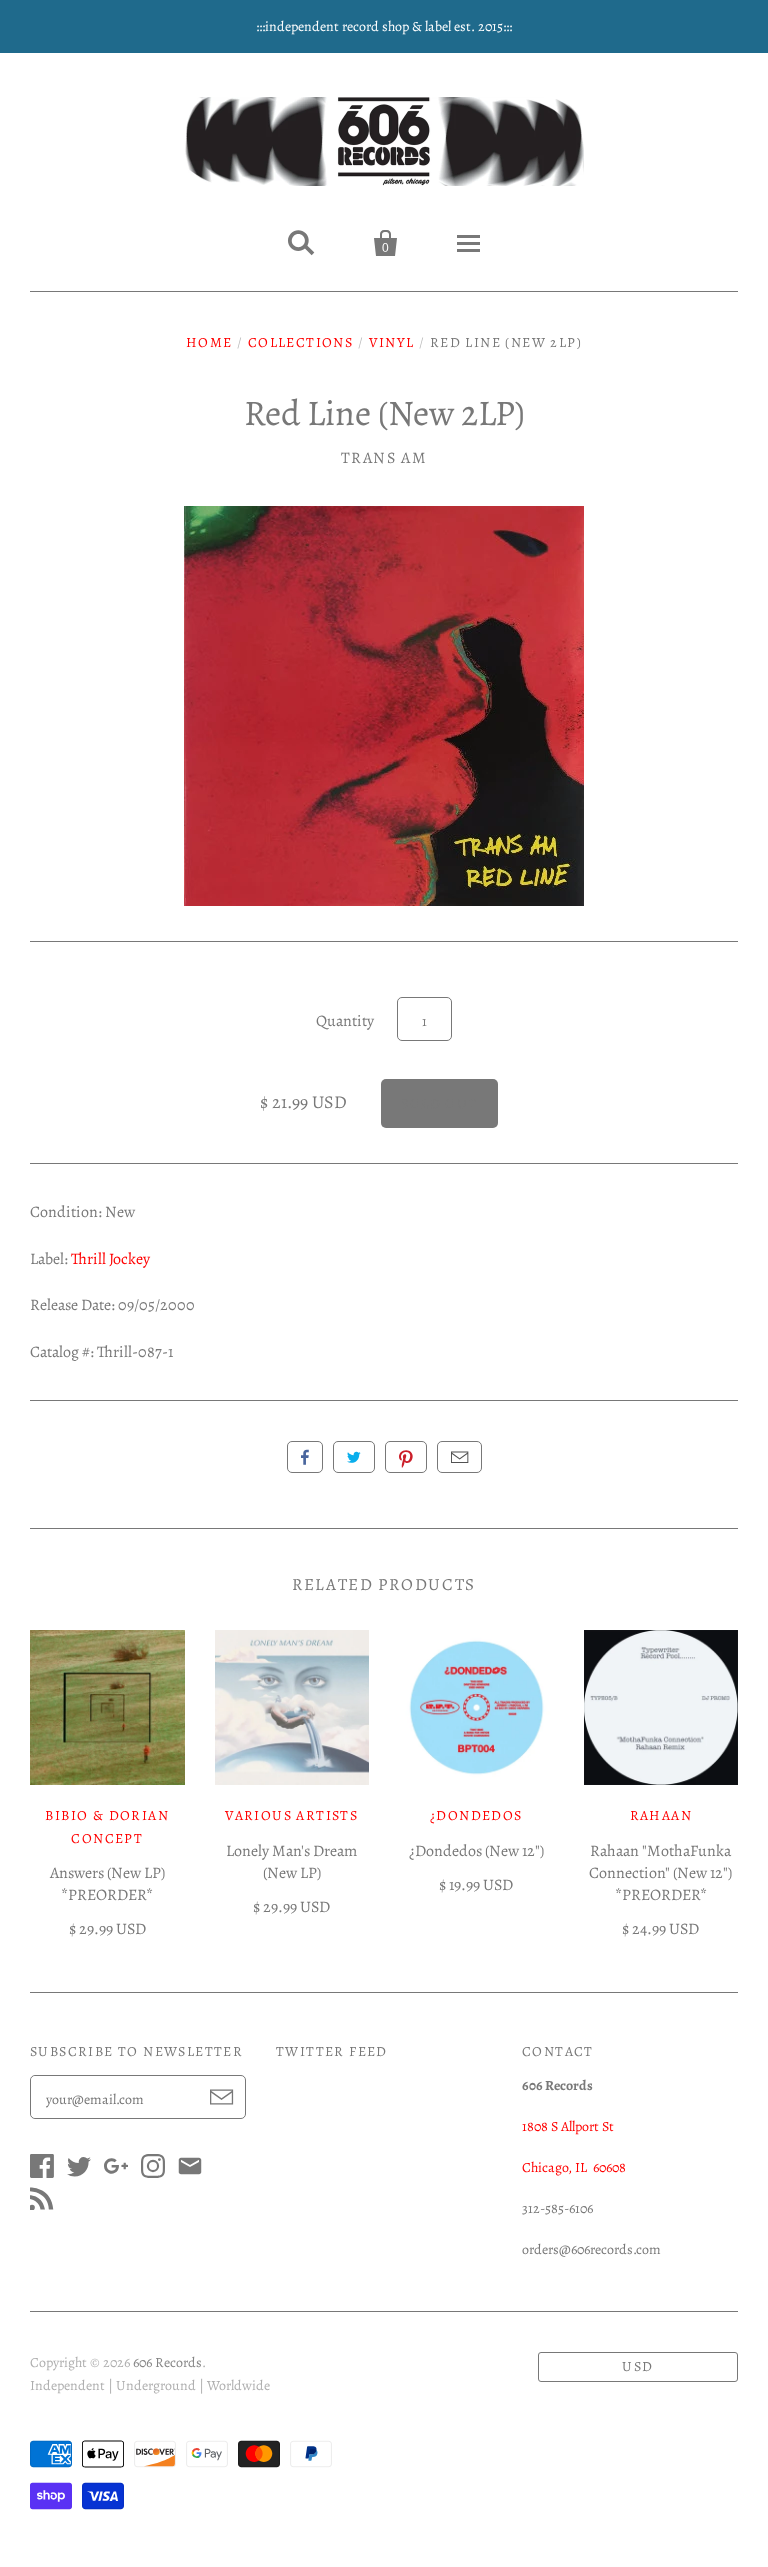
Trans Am (384, 458)
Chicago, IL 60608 (574, 2167)
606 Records (167, 2362)
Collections (300, 342)
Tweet (354, 1457)
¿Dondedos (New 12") (476, 1851)
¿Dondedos (476, 1815)
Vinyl (392, 342)
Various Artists (291, 1815)
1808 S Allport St (568, 2126)
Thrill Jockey (110, 1259)
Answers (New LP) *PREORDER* (107, 1884)
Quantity (345, 1021)
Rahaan (661, 1815)
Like (305, 1457)
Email (459, 1457)
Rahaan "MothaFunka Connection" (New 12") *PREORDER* (660, 1873)
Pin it (406, 1457)
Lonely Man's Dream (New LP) (291, 1862)
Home (209, 342)
